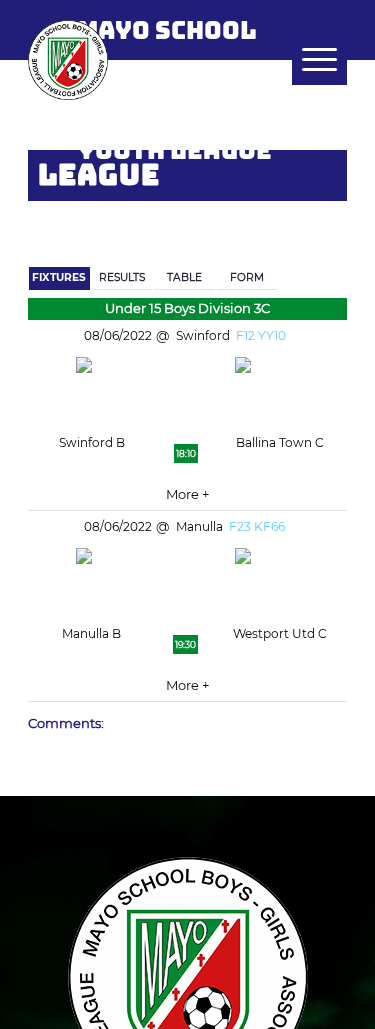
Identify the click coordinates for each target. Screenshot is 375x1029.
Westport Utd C (280, 633)
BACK (317, 211)
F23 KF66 (257, 526)
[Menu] (309, 60)
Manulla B (91, 633)
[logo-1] (155, 60)
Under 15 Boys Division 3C (187, 308)
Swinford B (92, 442)
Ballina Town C (280, 442)
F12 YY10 (261, 335)
